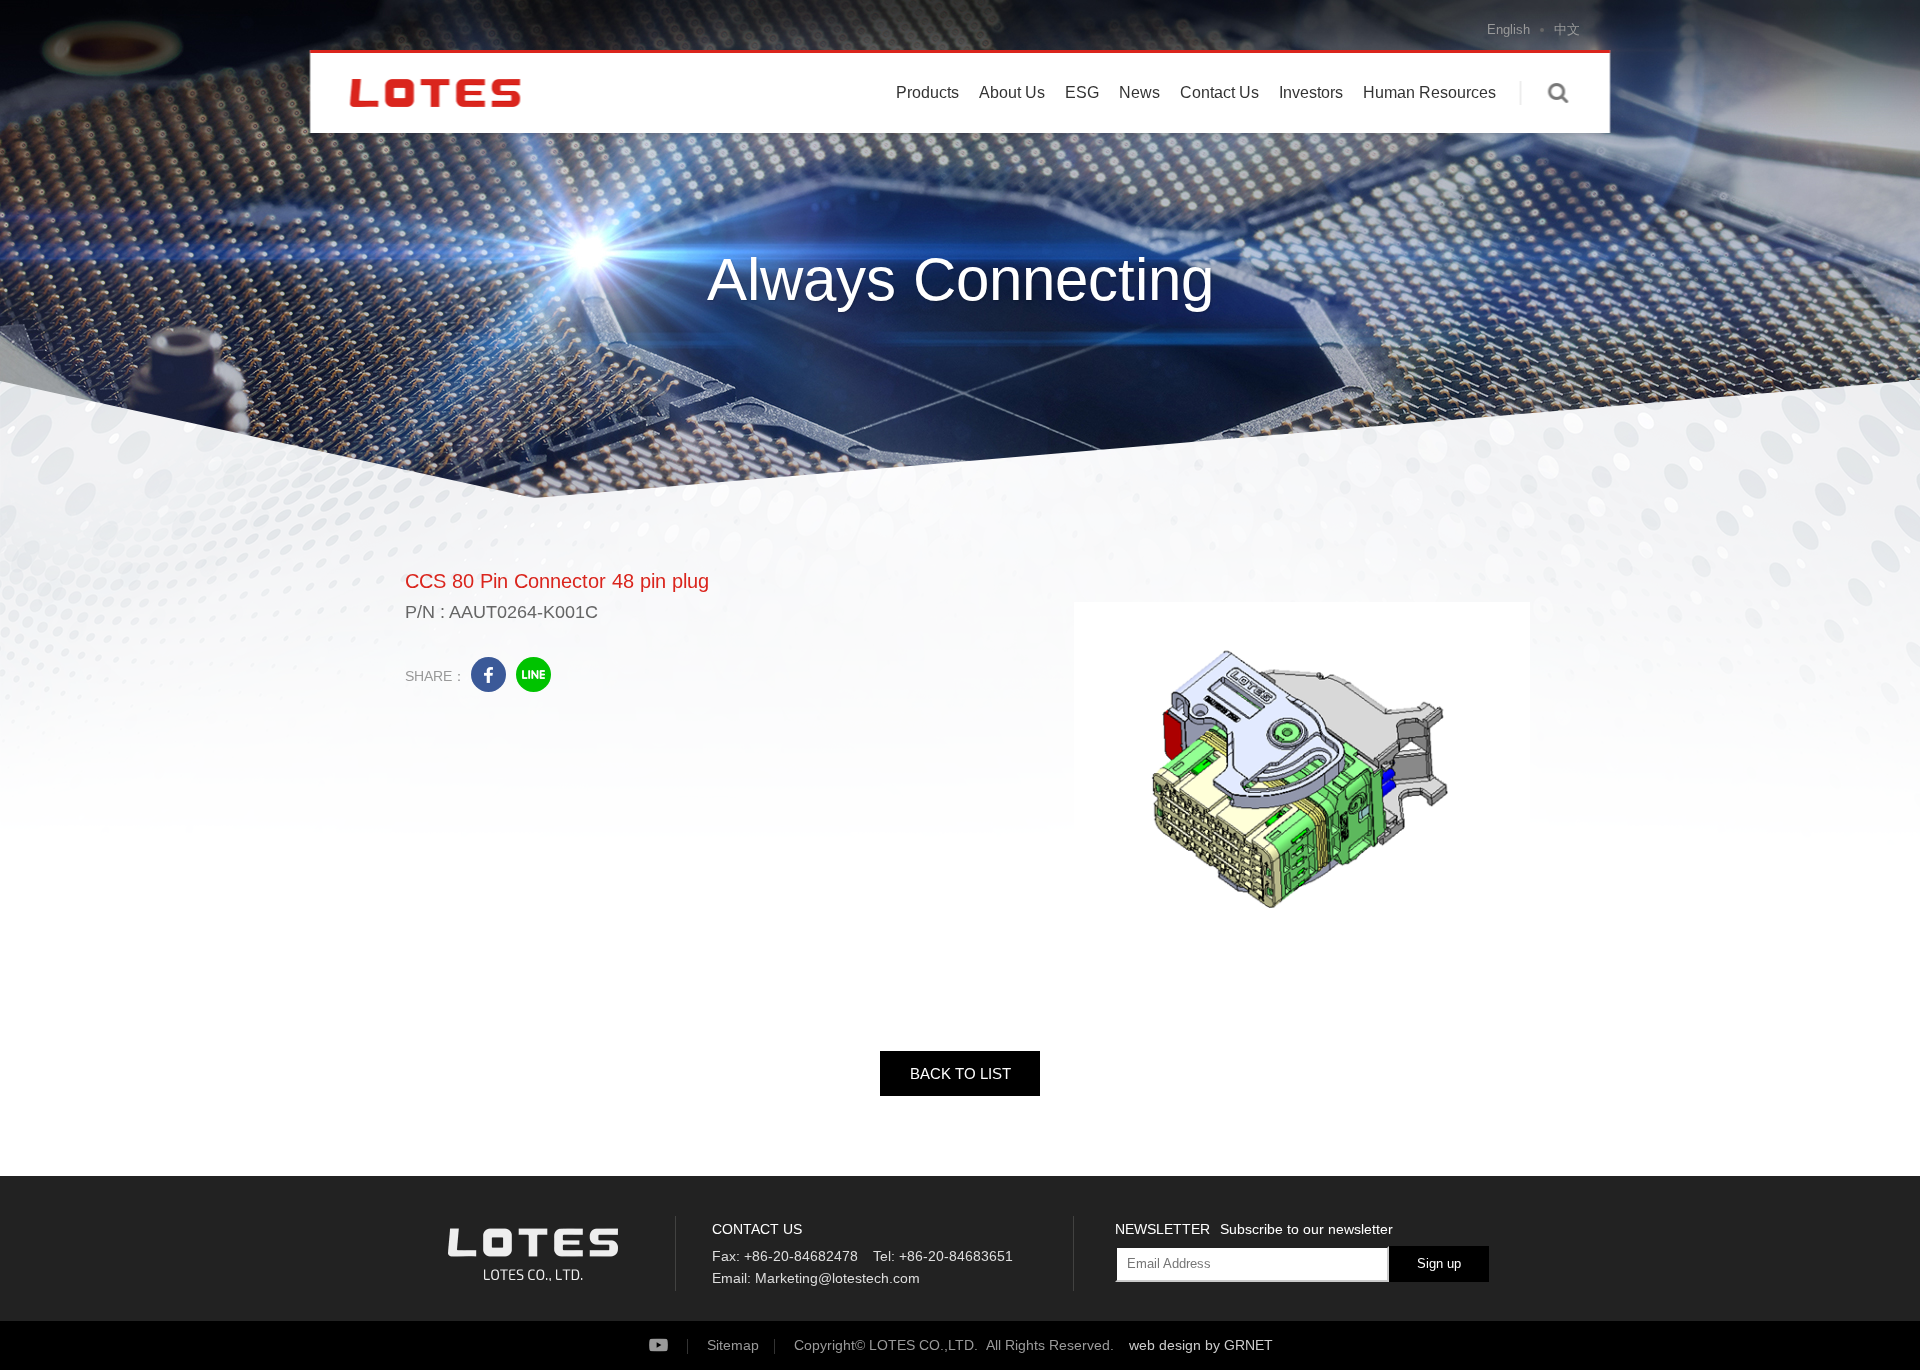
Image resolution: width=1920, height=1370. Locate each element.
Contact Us (1219, 92)
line (533, 674)
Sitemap (733, 1345)
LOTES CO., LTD (435, 93)
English (1508, 29)
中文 (1567, 29)
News (1139, 92)
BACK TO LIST (960, 1073)
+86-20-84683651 (956, 1256)
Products (927, 92)
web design (1165, 1345)
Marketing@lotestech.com (837, 1278)
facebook (488, 674)
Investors (1311, 92)
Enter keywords (1558, 93)
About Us (1012, 92)
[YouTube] (675, 1345)
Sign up (1439, 1263)
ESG (1082, 92)
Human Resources (1429, 92)
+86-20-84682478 (801, 1256)
